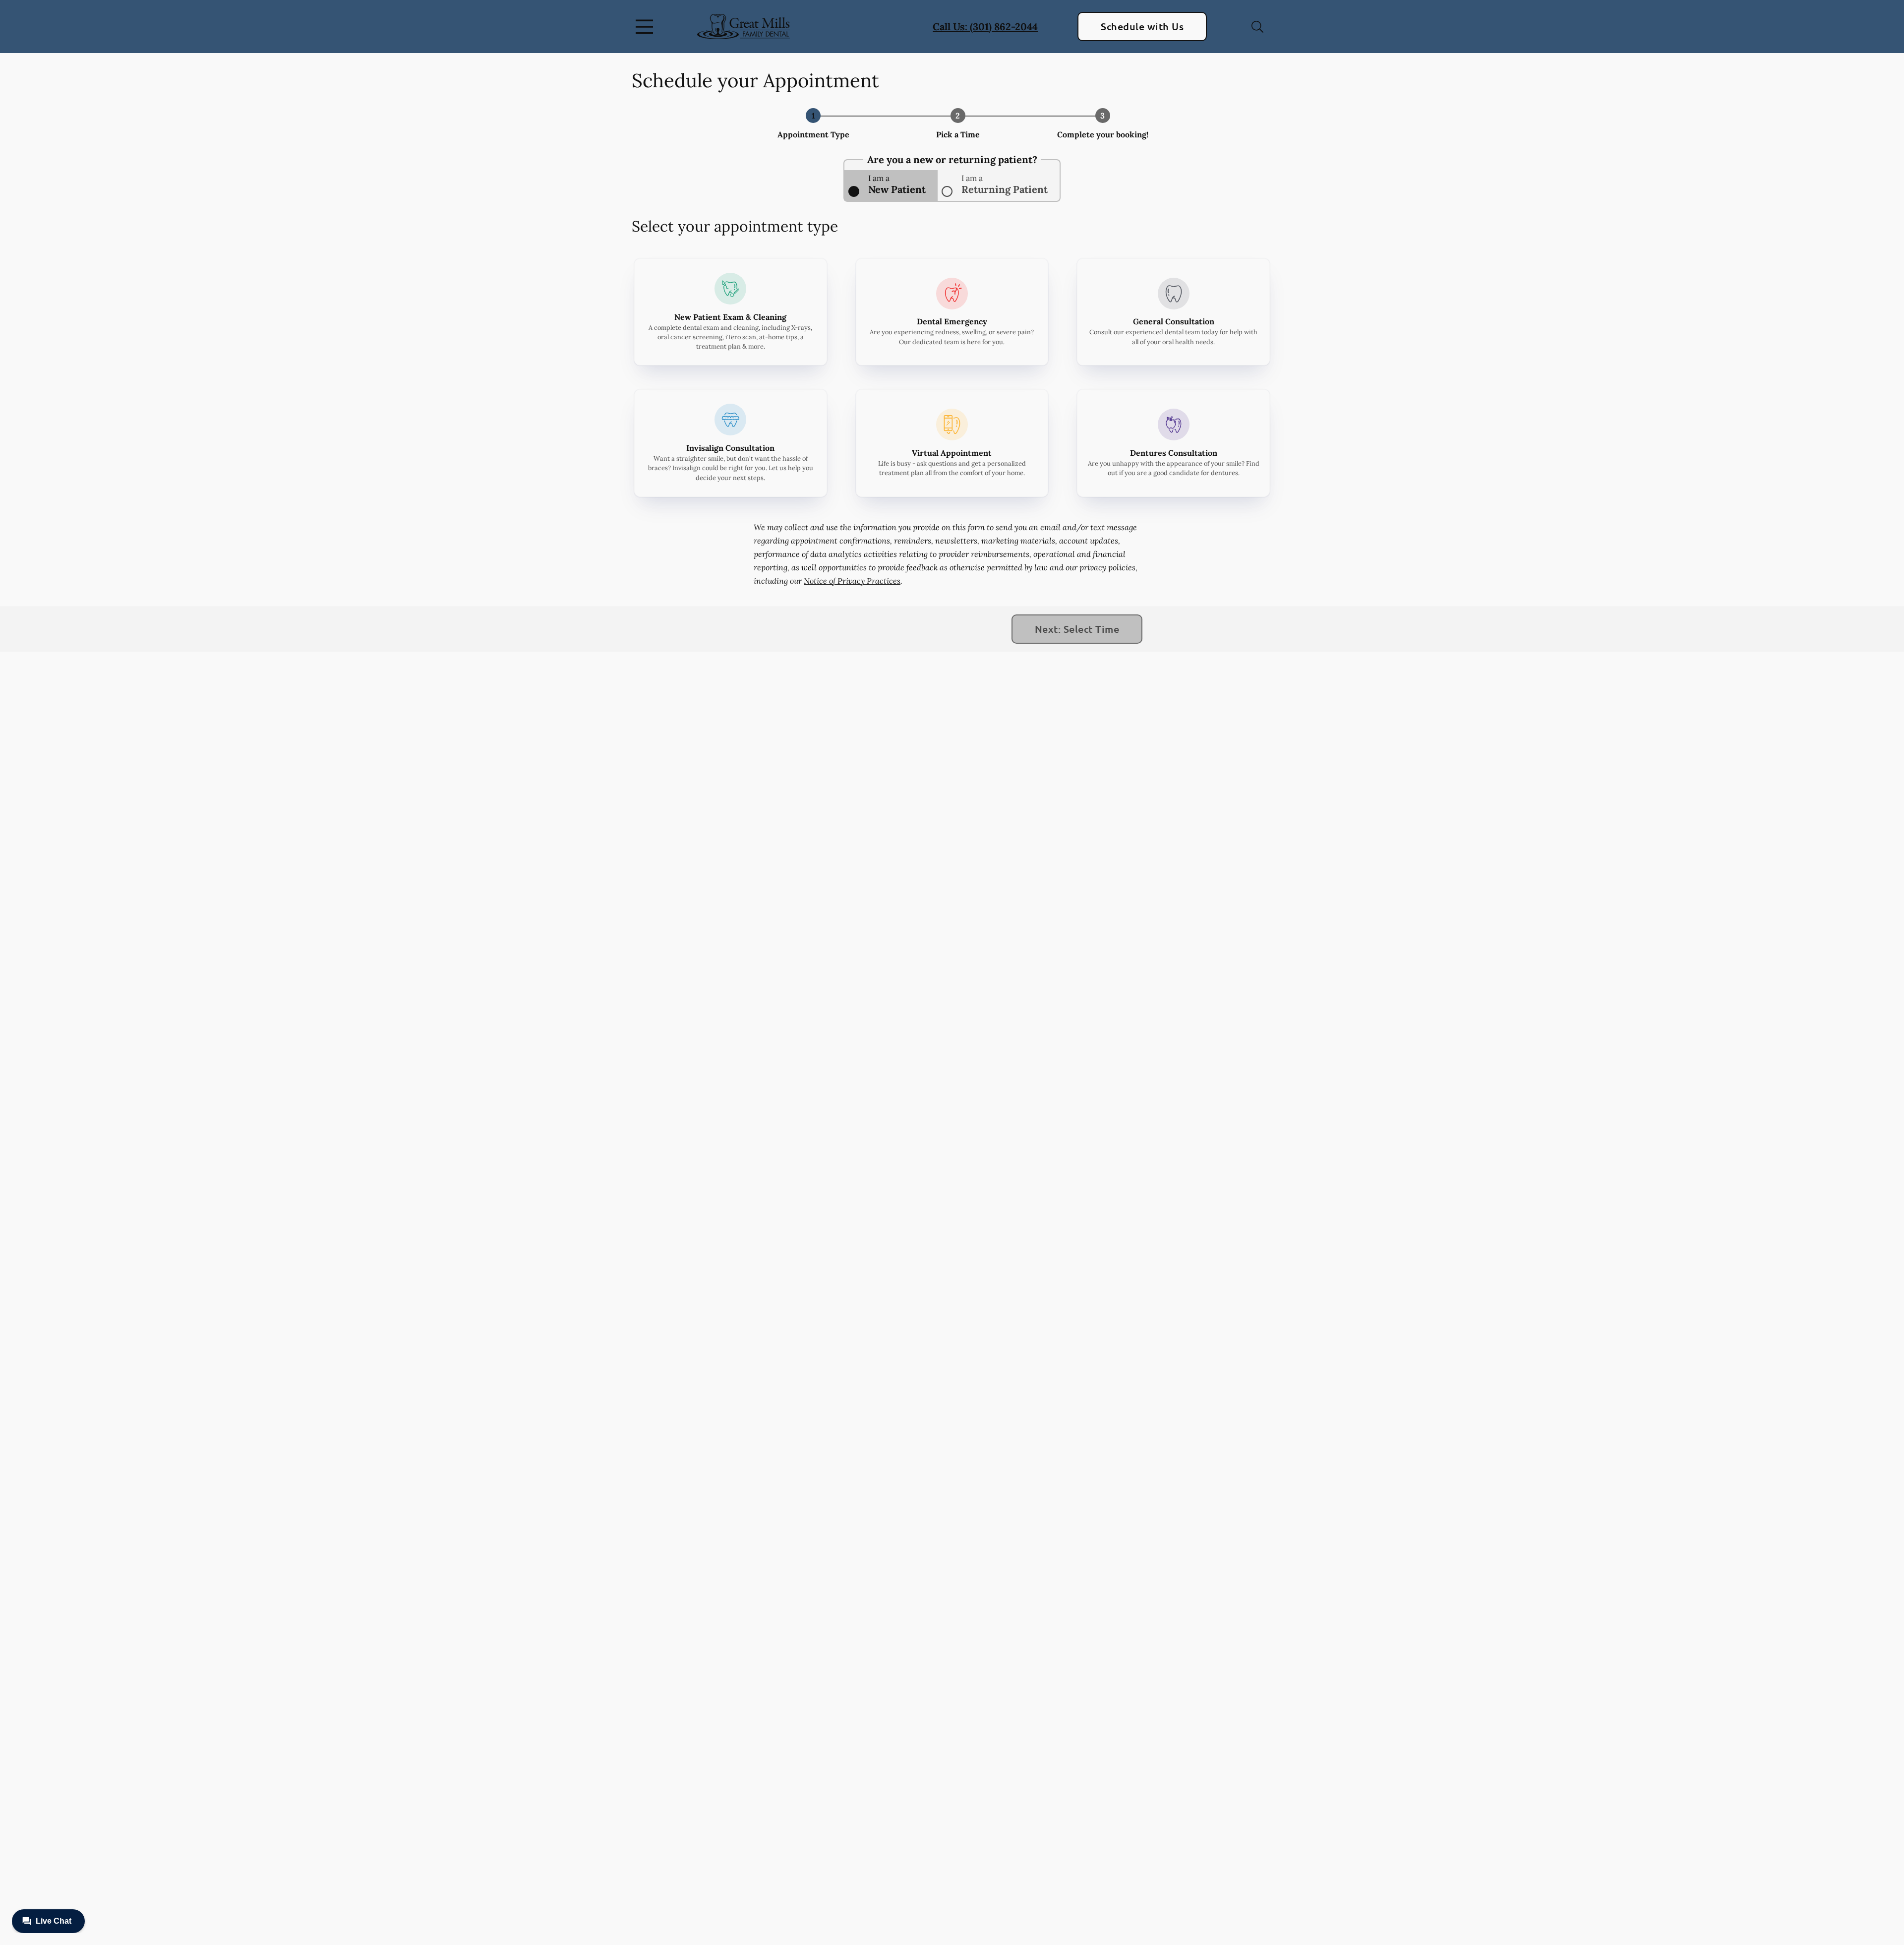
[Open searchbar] (1257, 27)
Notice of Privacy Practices (852, 581)
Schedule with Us (1142, 26)
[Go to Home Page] (744, 27)
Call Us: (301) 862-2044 (985, 27)
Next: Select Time (1077, 629)
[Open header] (647, 27)
